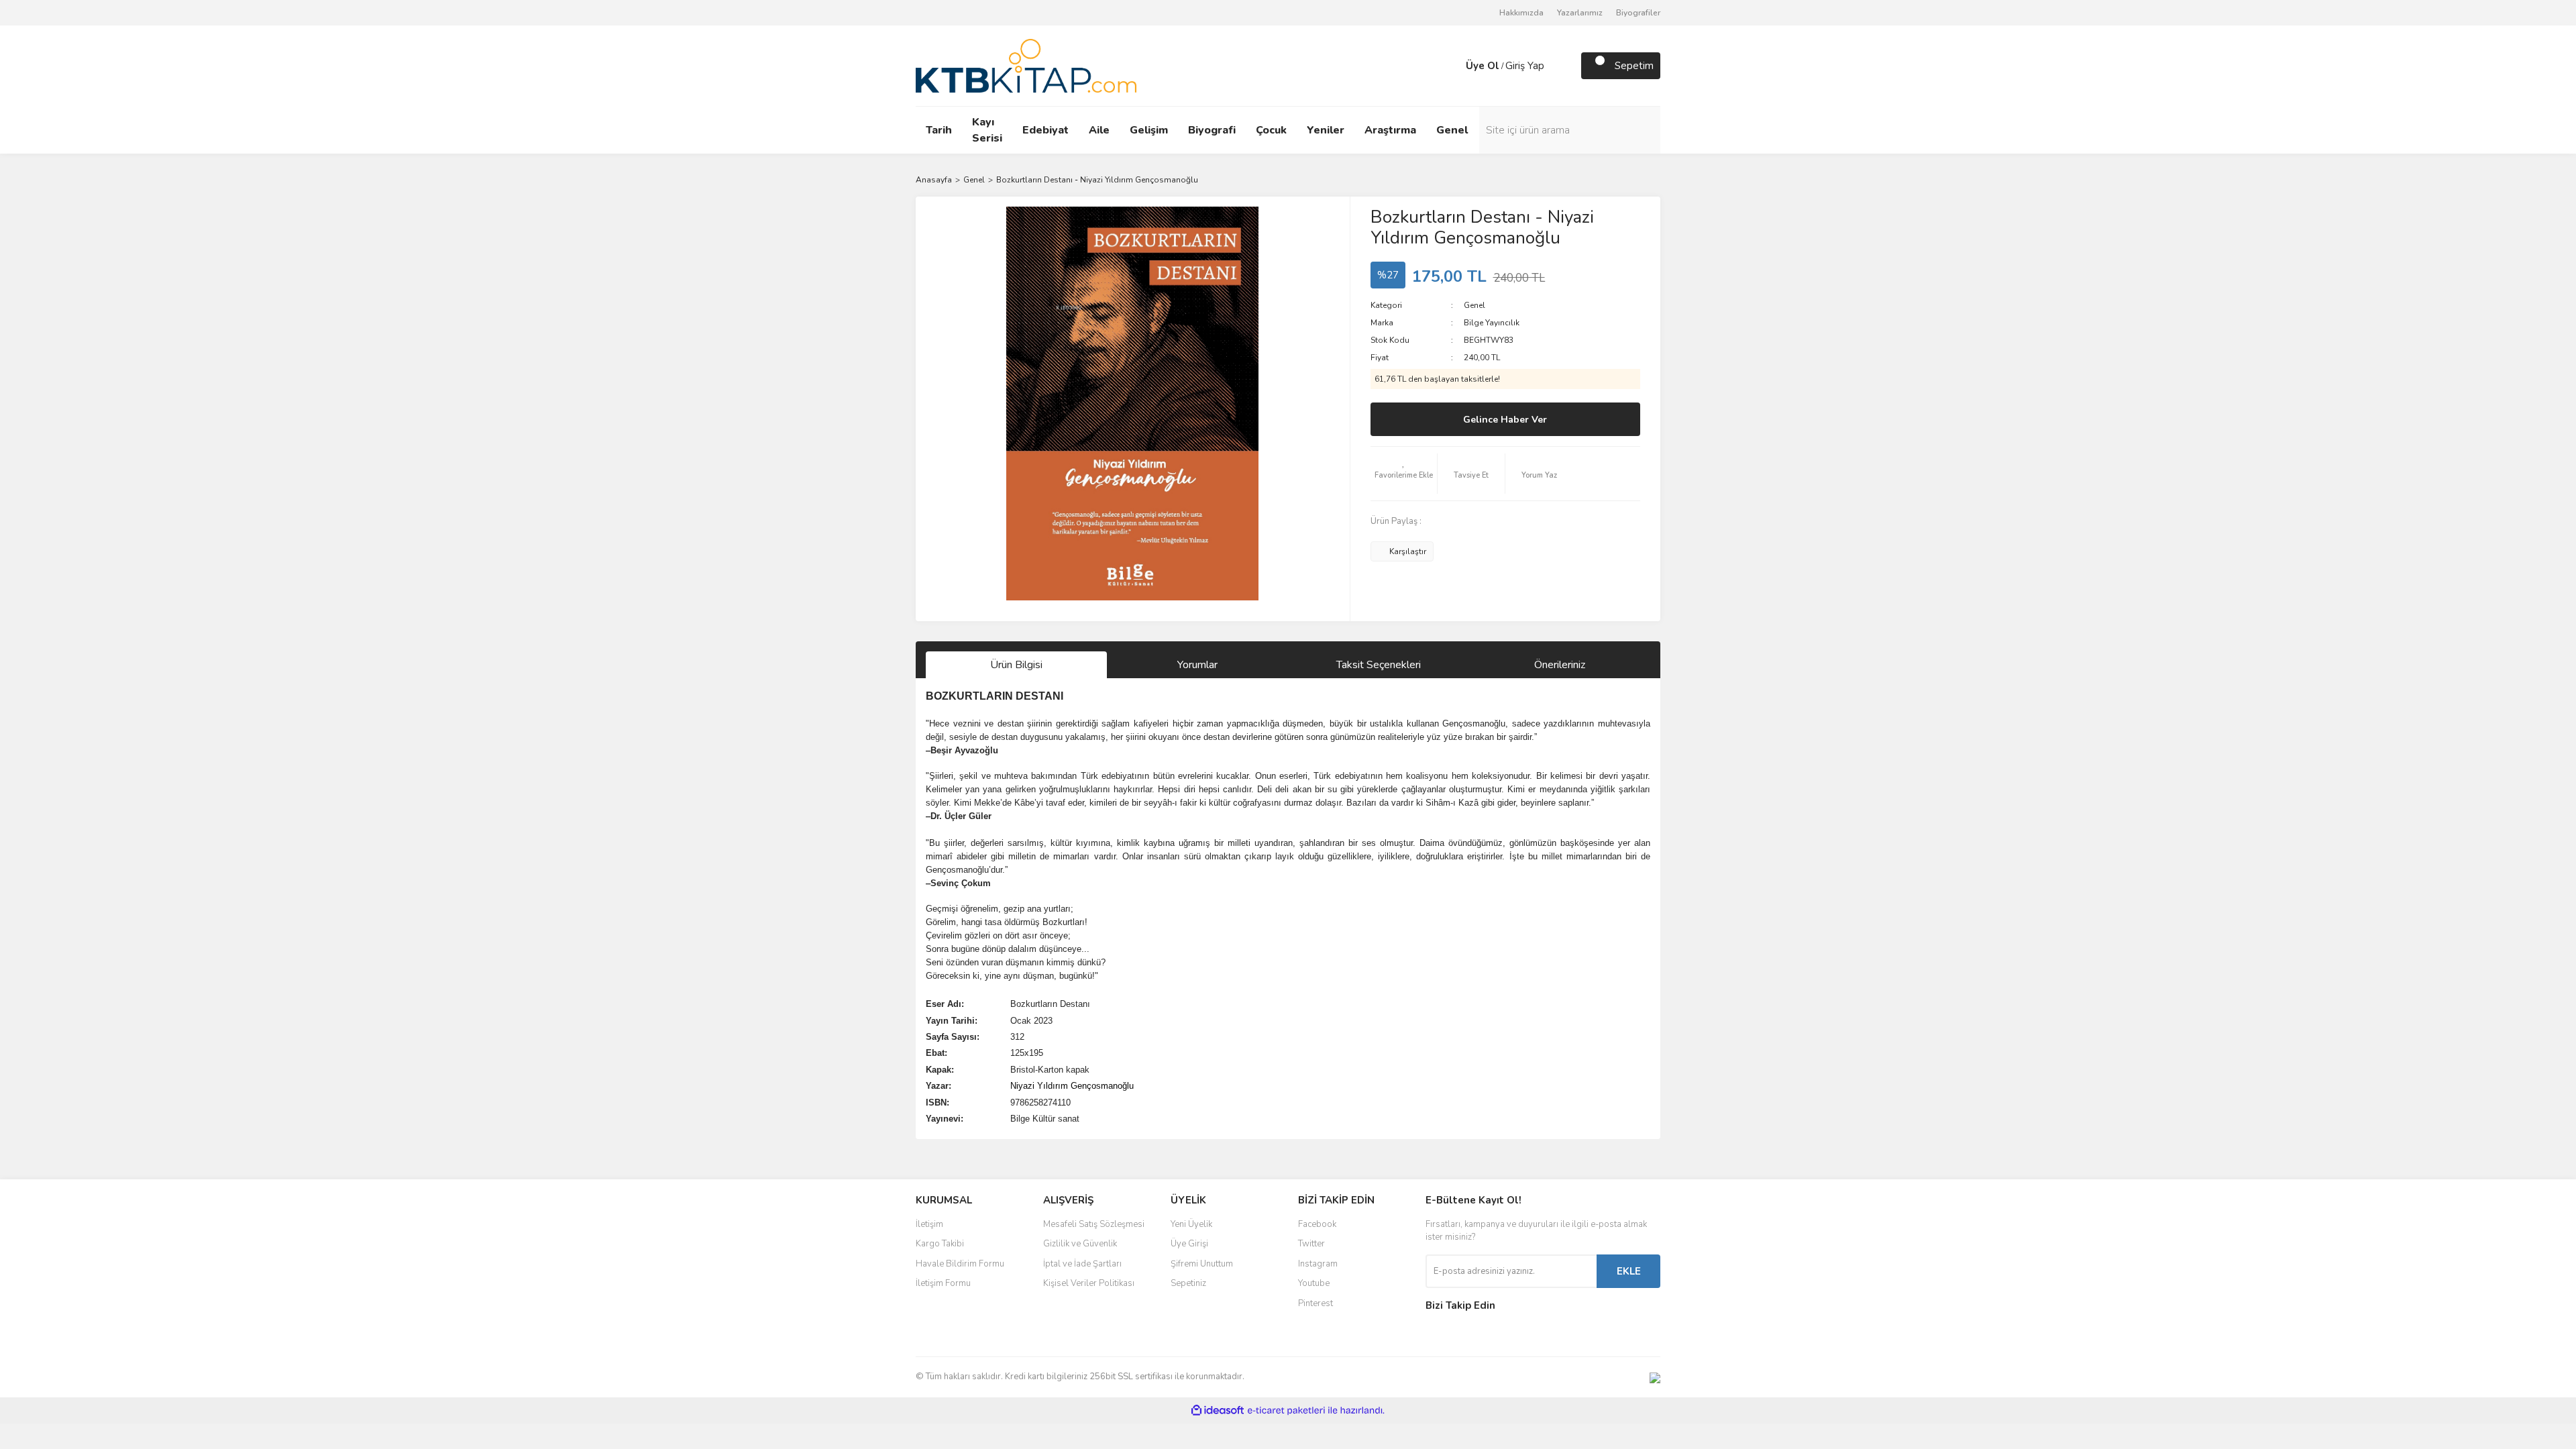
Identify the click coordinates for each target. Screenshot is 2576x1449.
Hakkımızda (1521, 13)
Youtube (1314, 1283)
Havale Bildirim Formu (960, 1264)
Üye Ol (1483, 66)
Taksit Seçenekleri (1379, 665)
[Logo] (1026, 65)
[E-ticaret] (1286, 1411)
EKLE (1629, 1271)
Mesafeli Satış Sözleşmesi (1094, 1224)
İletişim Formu (943, 1283)
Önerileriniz (1560, 665)
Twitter (1311, 1244)
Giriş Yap (1525, 66)
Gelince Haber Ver (1505, 420)
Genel (1474, 305)
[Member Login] (1452, 66)
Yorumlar (1197, 665)
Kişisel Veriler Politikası (1089, 1283)
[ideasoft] (1218, 1410)
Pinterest (1316, 1303)
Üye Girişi (1189, 1244)
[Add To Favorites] (1404, 474)
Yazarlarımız (1580, 13)
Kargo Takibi (940, 1244)
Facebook (1317, 1224)
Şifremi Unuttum (1202, 1264)
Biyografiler (1638, 13)
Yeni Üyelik (1191, 1224)
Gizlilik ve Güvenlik (1080, 1244)
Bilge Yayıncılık (1492, 323)
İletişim (929, 1224)
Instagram (1318, 1264)
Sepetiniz (1188, 1283)
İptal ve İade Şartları (1082, 1264)
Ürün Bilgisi (1016, 665)
